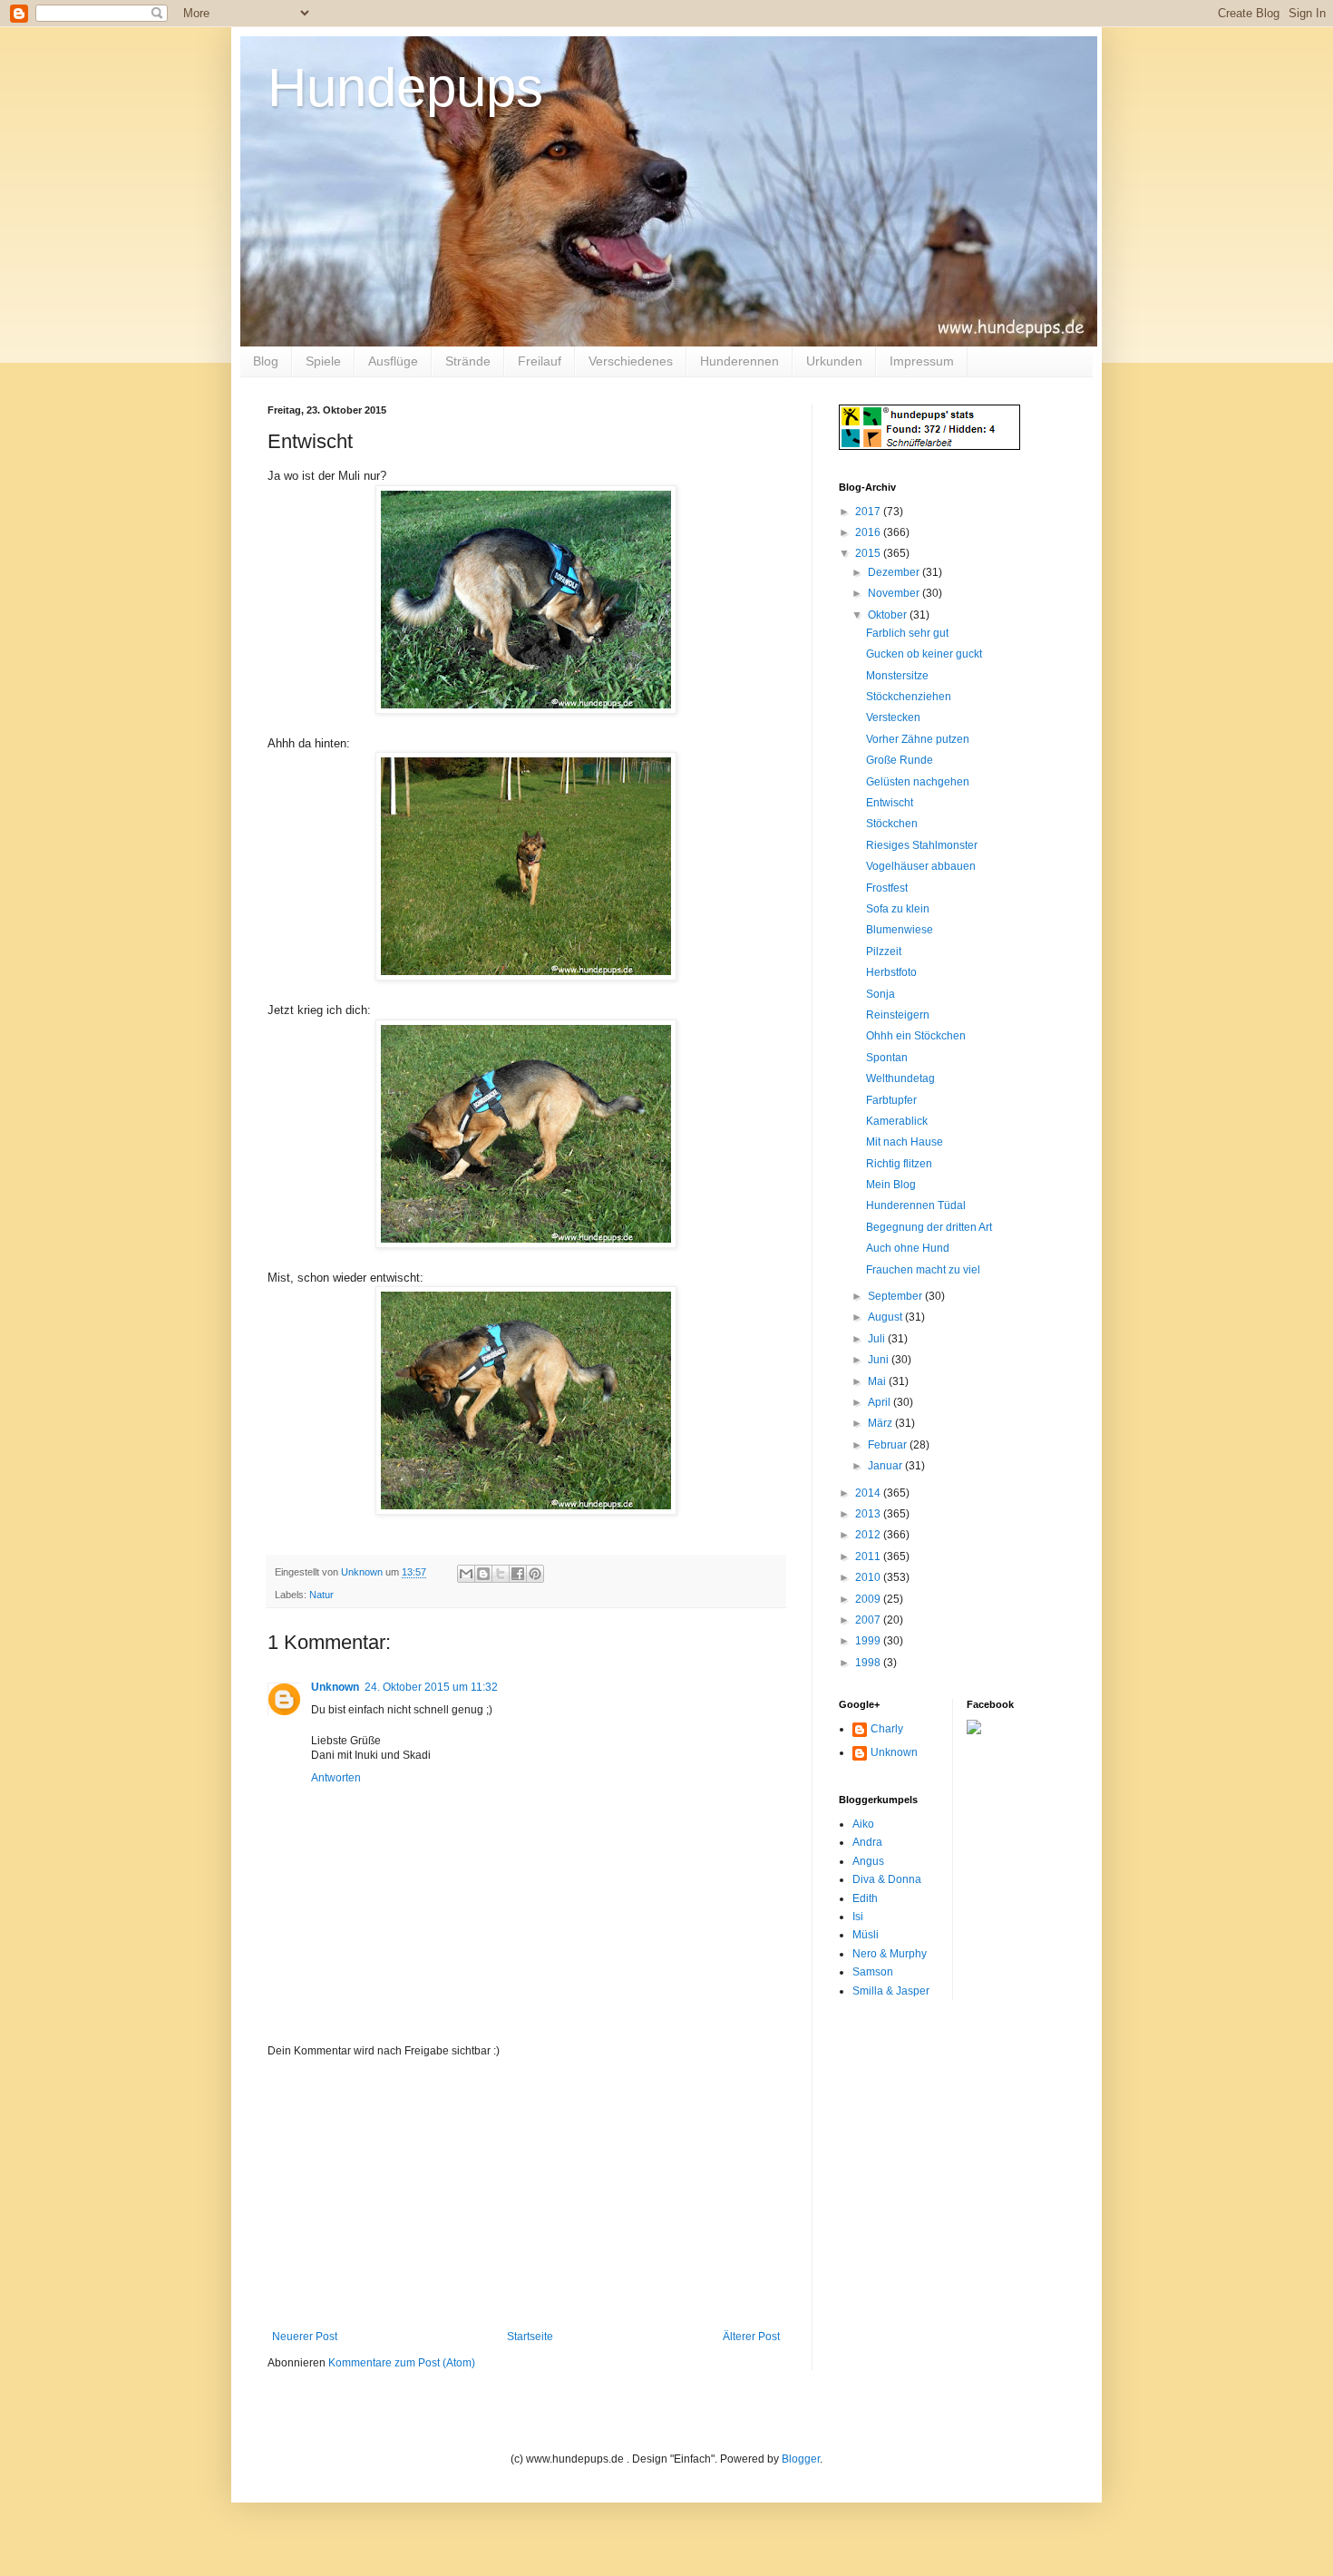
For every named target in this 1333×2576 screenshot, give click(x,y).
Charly (887, 1729)
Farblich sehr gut (907, 633)
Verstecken (893, 717)
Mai (878, 1381)
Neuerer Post (305, 2337)
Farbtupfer (891, 1100)
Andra (867, 1842)
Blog (266, 361)
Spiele (323, 361)
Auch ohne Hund (908, 1248)
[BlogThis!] (483, 1574)
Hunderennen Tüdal (916, 1205)
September (896, 1296)
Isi (858, 1917)
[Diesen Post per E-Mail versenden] (466, 1574)
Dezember (895, 572)
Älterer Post (751, 2337)
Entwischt (890, 803)
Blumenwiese (900, 930)
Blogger (801, 2459)
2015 (869, 553)
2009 (869, 1599)
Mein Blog (891, 1185)
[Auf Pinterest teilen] (535, 1574)
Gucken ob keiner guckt (924, 654)
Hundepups (405, 88)
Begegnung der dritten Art (929, 1227)
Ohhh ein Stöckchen (916, 1036)
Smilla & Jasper (891, 1991)
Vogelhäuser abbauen (921, 866)
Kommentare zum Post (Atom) (402, 2363)
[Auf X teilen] (501, 1574)
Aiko (863, 1824)
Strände (468, 361)
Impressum (922, 361)
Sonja (881, 994)
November (895, 593)
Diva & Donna (887, 1879)
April (881, 1402)
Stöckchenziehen (909, 697)
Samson (873, 1972)
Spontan (887, 1058)
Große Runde (900, 760)
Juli (878, 1339)
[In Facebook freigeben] (518, 1574)
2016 (869, 532)
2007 (869, 1620)
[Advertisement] (526, 2194)
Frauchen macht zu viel (923, 1270)
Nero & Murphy (890, 1954)
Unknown (335, 1687)
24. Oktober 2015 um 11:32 (431, 1687)
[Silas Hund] (974, 1731)
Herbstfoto (891, 972)
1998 (869, 1663)
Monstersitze (897, 676)
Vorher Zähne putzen (918, 739)
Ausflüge (393, 361)
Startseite (530, 2337)
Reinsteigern (898, 1015)
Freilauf (540, 361)
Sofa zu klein (898, 909)
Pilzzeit (884, 951)
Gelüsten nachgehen (918, 782)
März (881, 1423)
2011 (869, 1556)
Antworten (336, 1778)
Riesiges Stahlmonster (922, 845)
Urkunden (834, 361)
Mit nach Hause (905, 1142)
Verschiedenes (631, 361)
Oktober (889, 615)
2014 (869, 1493)
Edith (865, 1898)
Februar (889, 1445)
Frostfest (887, 888)
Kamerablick (897, 1121)
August (886, 1317)
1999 (869, 1641)
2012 (869, 1535)
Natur (321, 1595)
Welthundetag (900, 1078)
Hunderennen (739, 361)
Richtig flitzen (899, 1164)
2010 (869, 1577)
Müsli (866, 1935)
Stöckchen (892, 824)
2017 (869, 512)
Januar (886, 1466)
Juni (880, 1360)
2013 (869, 1514)
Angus (868, 1861)
